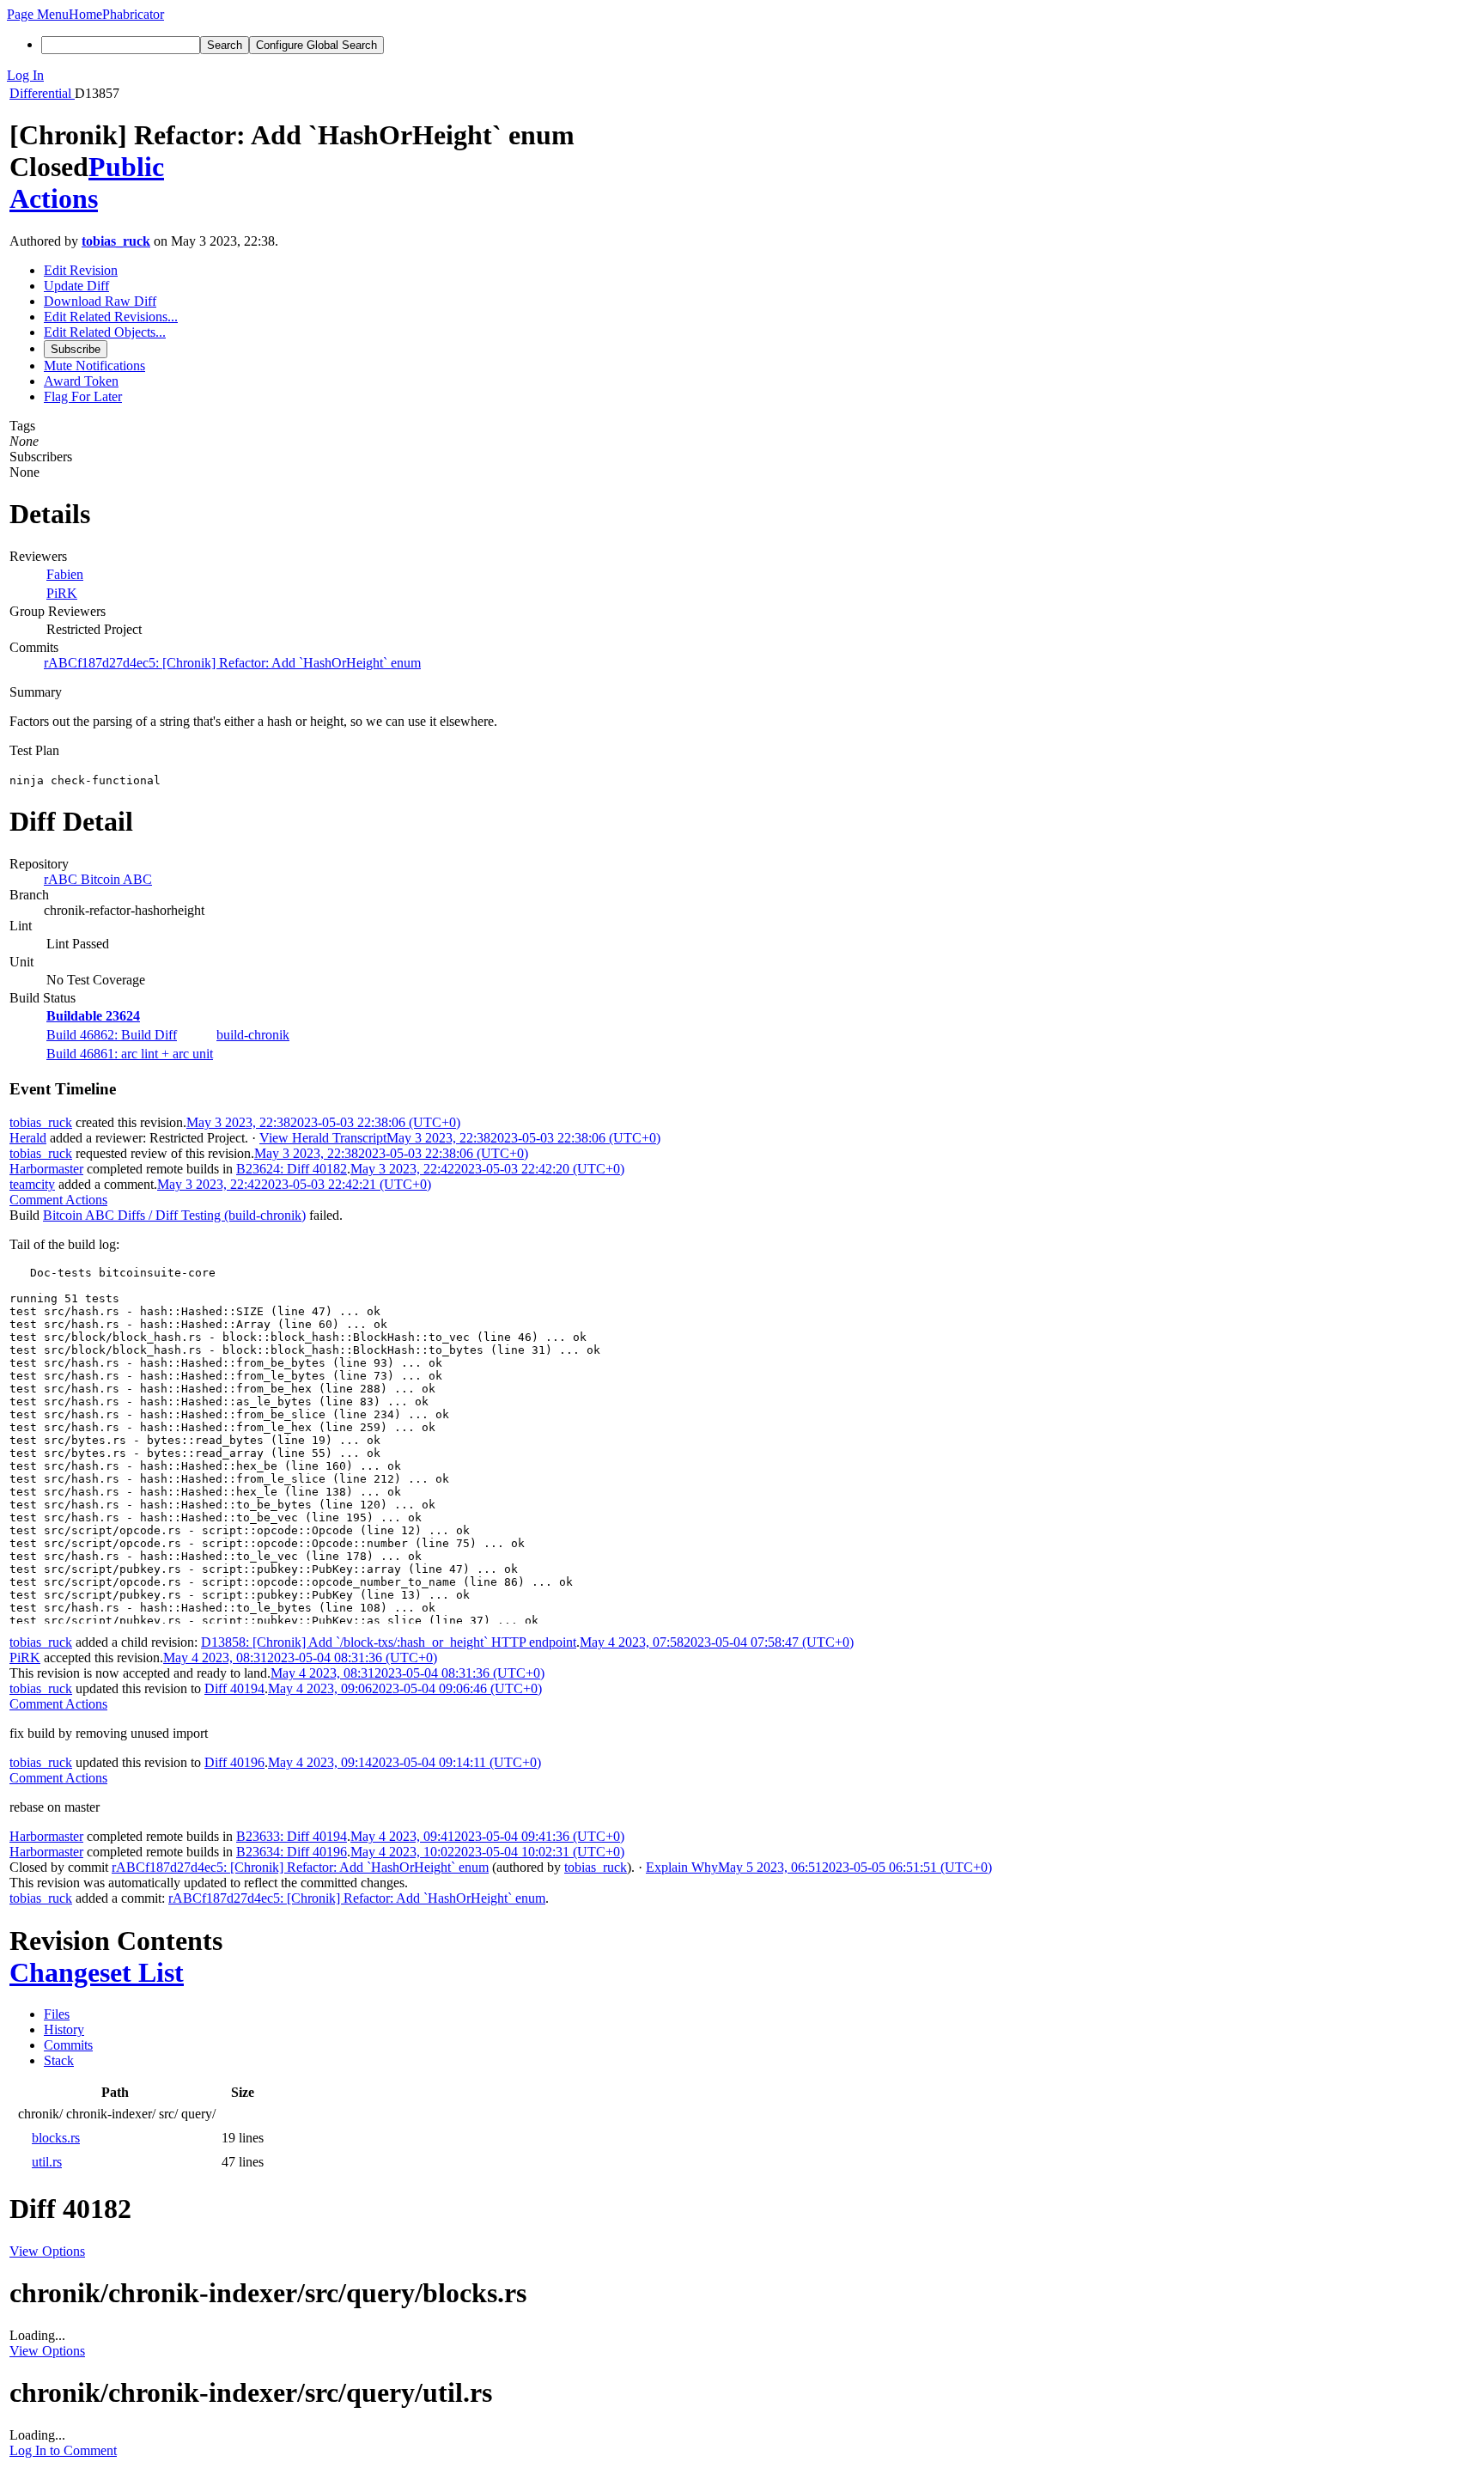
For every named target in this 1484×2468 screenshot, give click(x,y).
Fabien (65, 574)
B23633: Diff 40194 (292, 1836)
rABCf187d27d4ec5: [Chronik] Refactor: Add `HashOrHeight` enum (232, 663)
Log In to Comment (63, 2450)
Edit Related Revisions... (111, 317)
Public (126, 167)
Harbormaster (46, 1169)
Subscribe (76, 349)
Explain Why (682, 1867)
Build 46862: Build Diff (112, 1035)
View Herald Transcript (323, 1138)
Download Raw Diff (100, 301)
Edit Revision (81, 270)
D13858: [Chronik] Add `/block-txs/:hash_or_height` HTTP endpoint (389, 1642)
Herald (28, 1138)
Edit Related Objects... (105, 332)
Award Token (81, 381)
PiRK (62, 593)
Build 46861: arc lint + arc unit (130, 1054)
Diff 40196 (234, 1762)
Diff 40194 (234, 1688)
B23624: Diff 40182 (292, 1169)
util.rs (47, 2162)
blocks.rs (56, 2138)
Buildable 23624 (93, 1016)
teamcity (32, 1184)
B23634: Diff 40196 (292, 1852)
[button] (38, 14)
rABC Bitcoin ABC (98, 879)
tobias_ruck (116, 241)
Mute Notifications (94, 366)
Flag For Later (83, 396)
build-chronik (253, 1035)
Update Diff (76, 286)
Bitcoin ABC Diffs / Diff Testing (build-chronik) (174, 1215)
